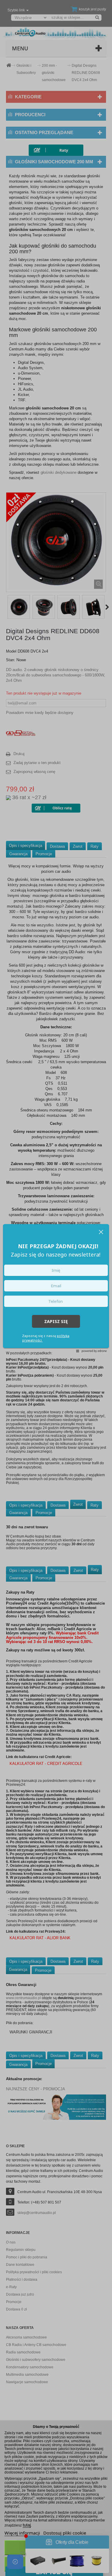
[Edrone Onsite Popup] (56, 1288)
